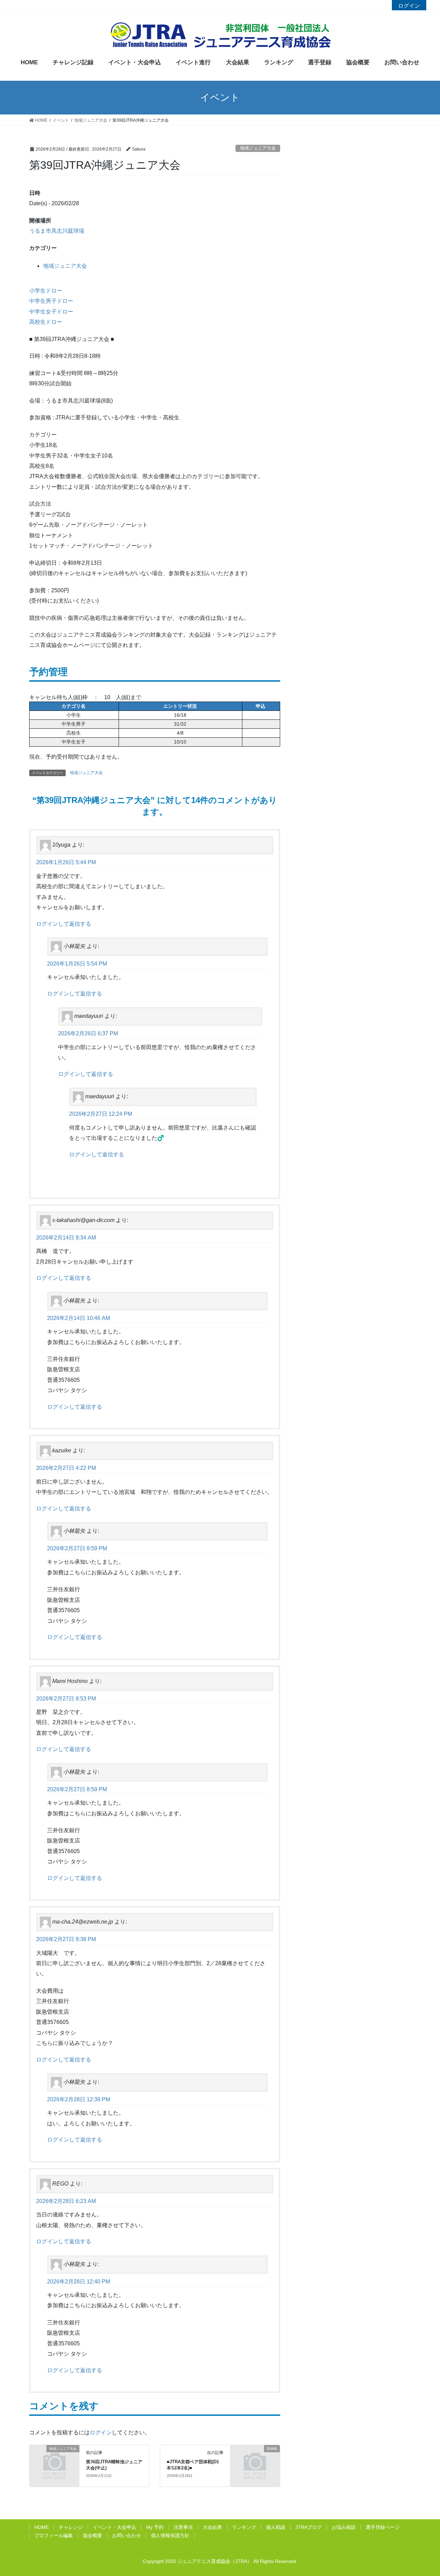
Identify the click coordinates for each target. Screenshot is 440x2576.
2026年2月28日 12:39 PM (79, 2099)
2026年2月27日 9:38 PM (66, 1939)
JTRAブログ (309, 2527)
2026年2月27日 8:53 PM (66, 1699)
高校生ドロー (46, 322)
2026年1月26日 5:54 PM (77, 964)
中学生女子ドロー (51, 312)
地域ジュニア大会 (258, 148)
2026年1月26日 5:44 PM (66, 862)
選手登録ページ (383, 2527)
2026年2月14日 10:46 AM (79, 1318)
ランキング (244, 2527)
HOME (42, 2527)
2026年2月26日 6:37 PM (88, 1033)
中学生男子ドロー (51, 301)
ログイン (409, 6)
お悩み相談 (344, 2527)
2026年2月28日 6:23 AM (66, 2201)
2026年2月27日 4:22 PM (66, 1468)
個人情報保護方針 (170, 2535)
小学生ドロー (46, 291)
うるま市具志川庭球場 (57, 231)
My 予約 (155, 2527)
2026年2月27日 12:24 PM (101, 1114)
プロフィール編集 (54, 2535)
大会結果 (212, 2527)
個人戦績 (276, 2527)
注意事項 (183, 2527)
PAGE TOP (431, 2490)
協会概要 (92, 2535)
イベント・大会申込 (114, 2527)
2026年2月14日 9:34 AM (66, 1238)
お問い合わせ (126, 2535)
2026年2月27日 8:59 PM (77, 1548)
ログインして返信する (64, 924)
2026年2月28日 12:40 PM (79, 2282)
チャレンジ (71, 2527)
